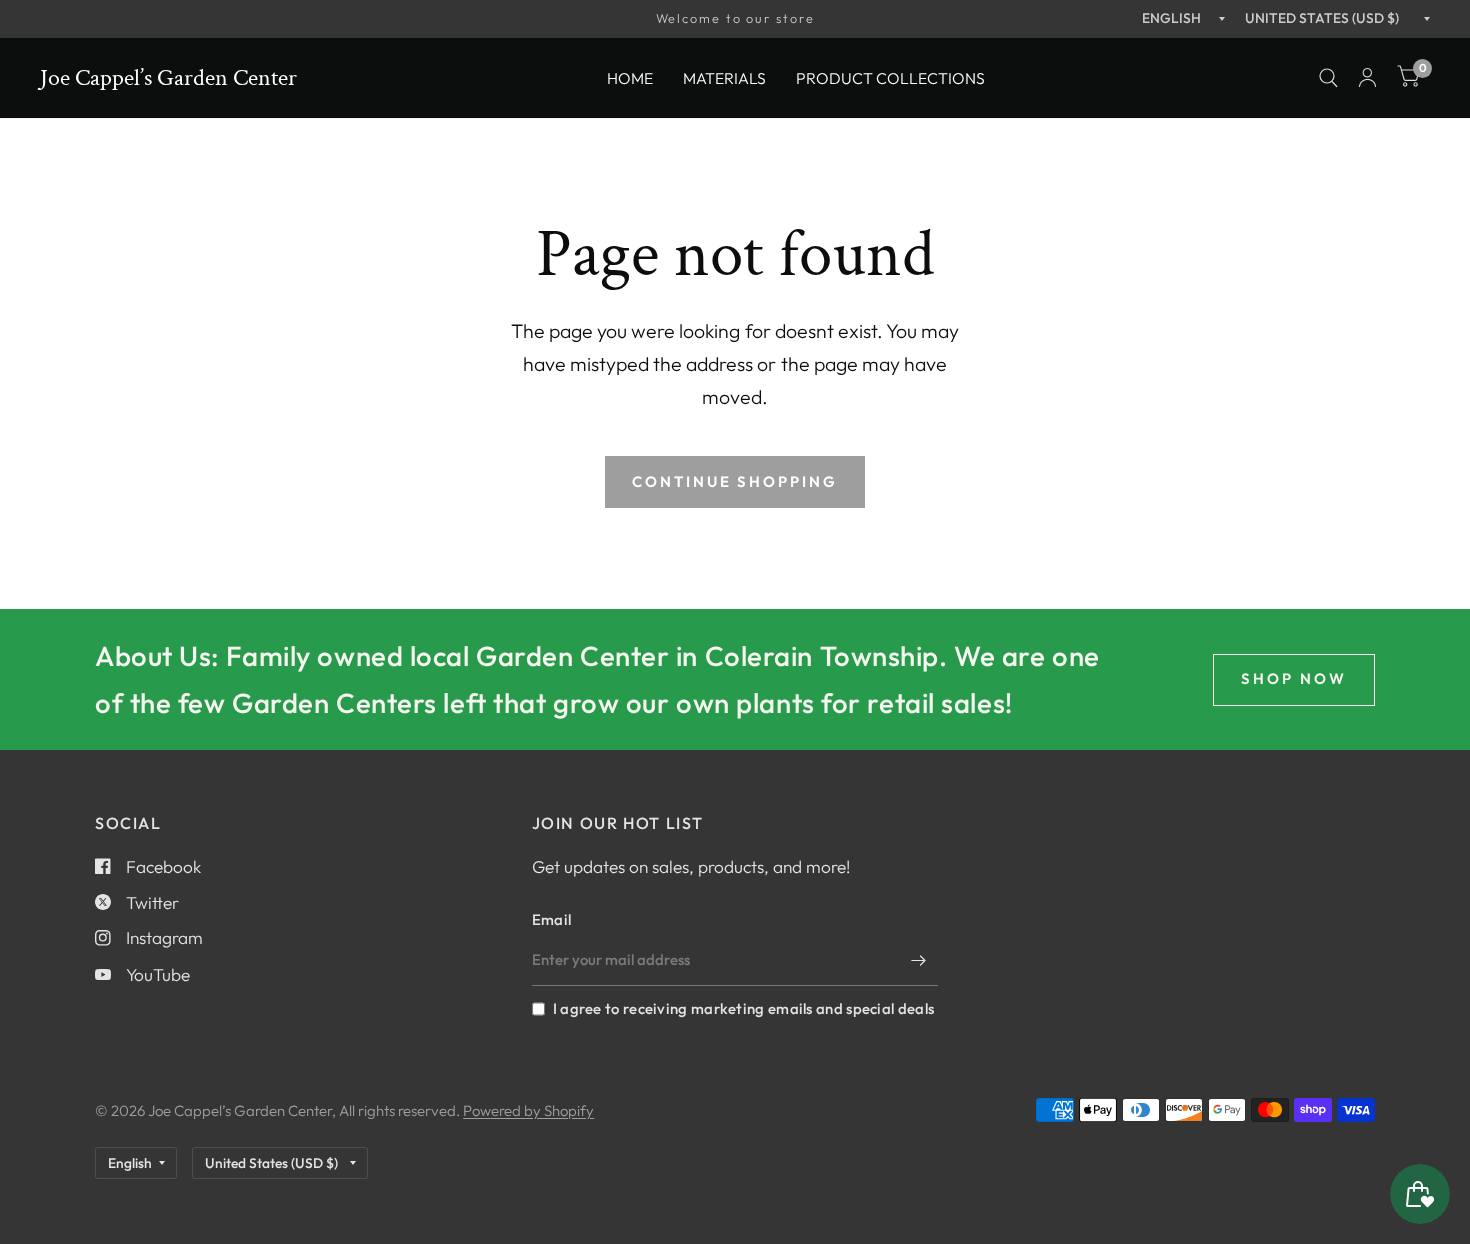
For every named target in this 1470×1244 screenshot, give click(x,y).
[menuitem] (630, 77)
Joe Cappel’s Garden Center (168, 78)
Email (552, 919)
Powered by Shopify (528, 1110)
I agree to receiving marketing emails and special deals (743, 1008)
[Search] (1328, 78)
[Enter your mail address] (918, 960)
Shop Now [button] (1294, 678)
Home (630, 77)
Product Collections (890, 77)
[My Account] (1367, 78)
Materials (724, 77)
